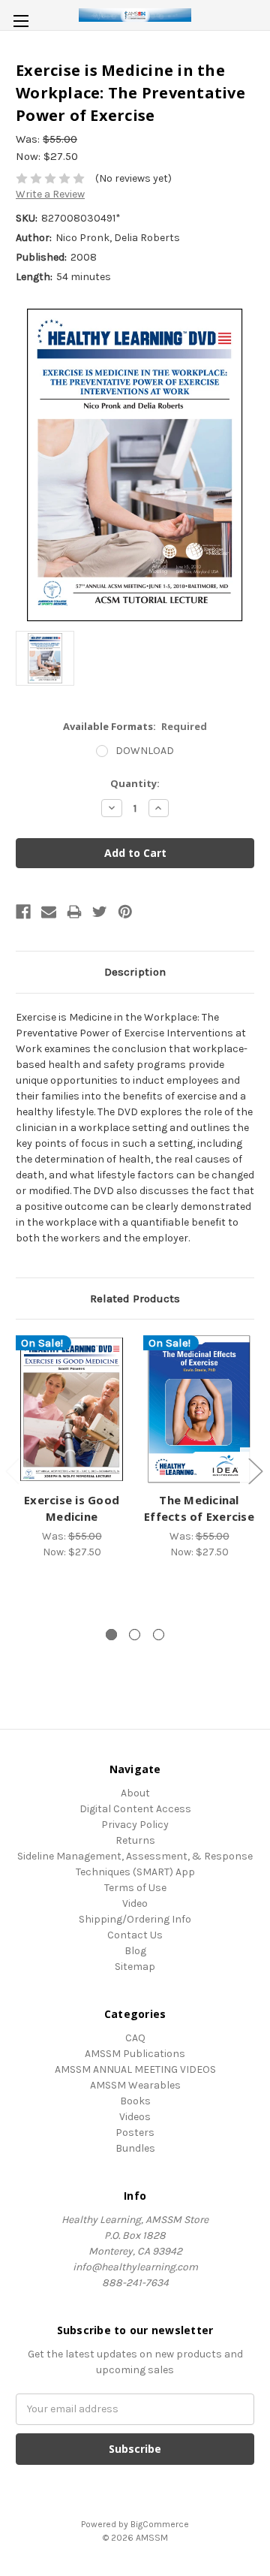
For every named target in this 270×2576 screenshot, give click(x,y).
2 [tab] (135, 1635)
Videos (135, 2117)
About (135, 1793)
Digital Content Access (135, 1809)
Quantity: (135, 783)
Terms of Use (135, 1888)
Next (255, 1470)
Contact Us (135, 1935)
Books (135, 2101)
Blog (135, 1951)
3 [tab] (159, 1635)
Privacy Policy (135, 1825)
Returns (135, 1840)
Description (135, 972)
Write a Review (50, 194)
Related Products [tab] (135, 1299)
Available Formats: (135, 726)
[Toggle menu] (21, 21)
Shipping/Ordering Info (135, 1919)
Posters (135, 2133)
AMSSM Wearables (135, 2085)
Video (135, 1903)
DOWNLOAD (145, 751)
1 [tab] (111, 1635)
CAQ (135, 2038)
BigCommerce (160, 2524)
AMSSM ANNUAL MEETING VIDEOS (135, 2069)
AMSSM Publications (135, 2054)
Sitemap (135, 1967)
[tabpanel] (72, 1447)
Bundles (135, 2148)
